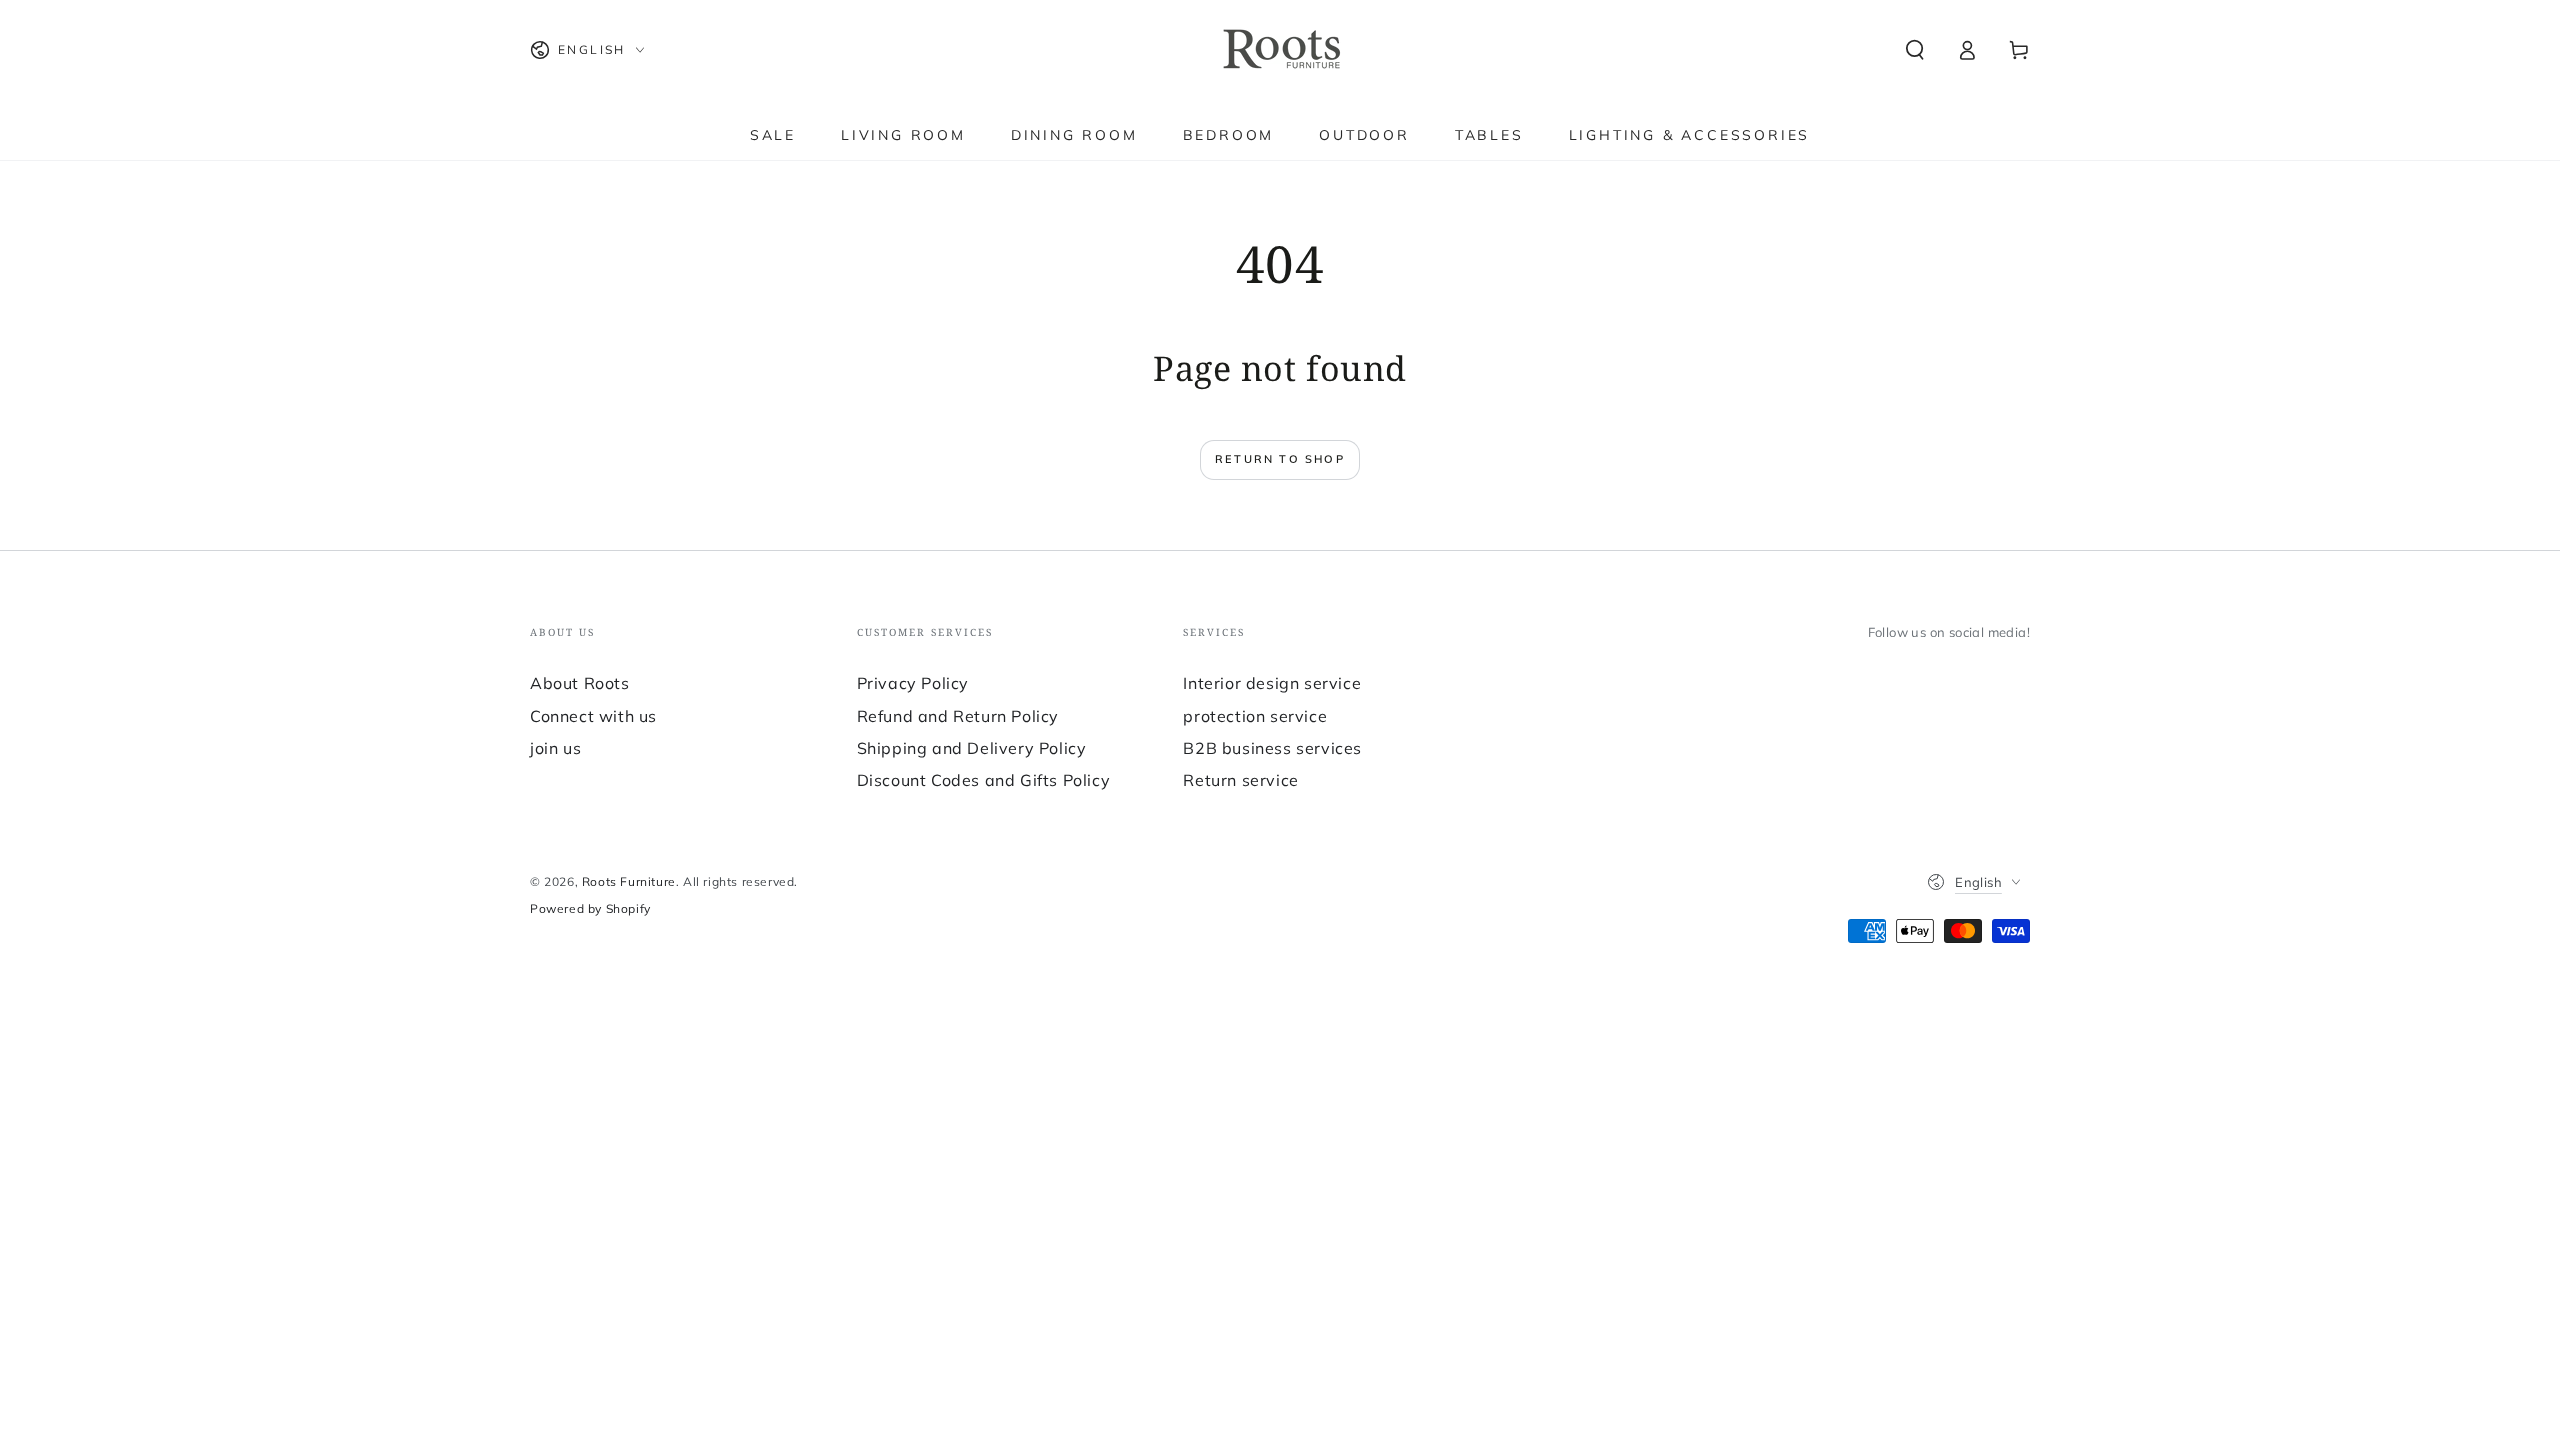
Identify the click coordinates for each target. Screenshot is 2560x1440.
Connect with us (593, 716)
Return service (1240, 780)
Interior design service (1272, 683)
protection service (1255, 716)
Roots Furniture (629, 881)
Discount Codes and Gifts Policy (984, 780)
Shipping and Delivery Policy (972, 748)
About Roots (580, 683)
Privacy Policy (913, 683)
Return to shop (1280, 459)
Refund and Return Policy (958, 716)
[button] (1915, 50)
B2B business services (1272, 748)
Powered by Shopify (590, 908)
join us (555, 748)
